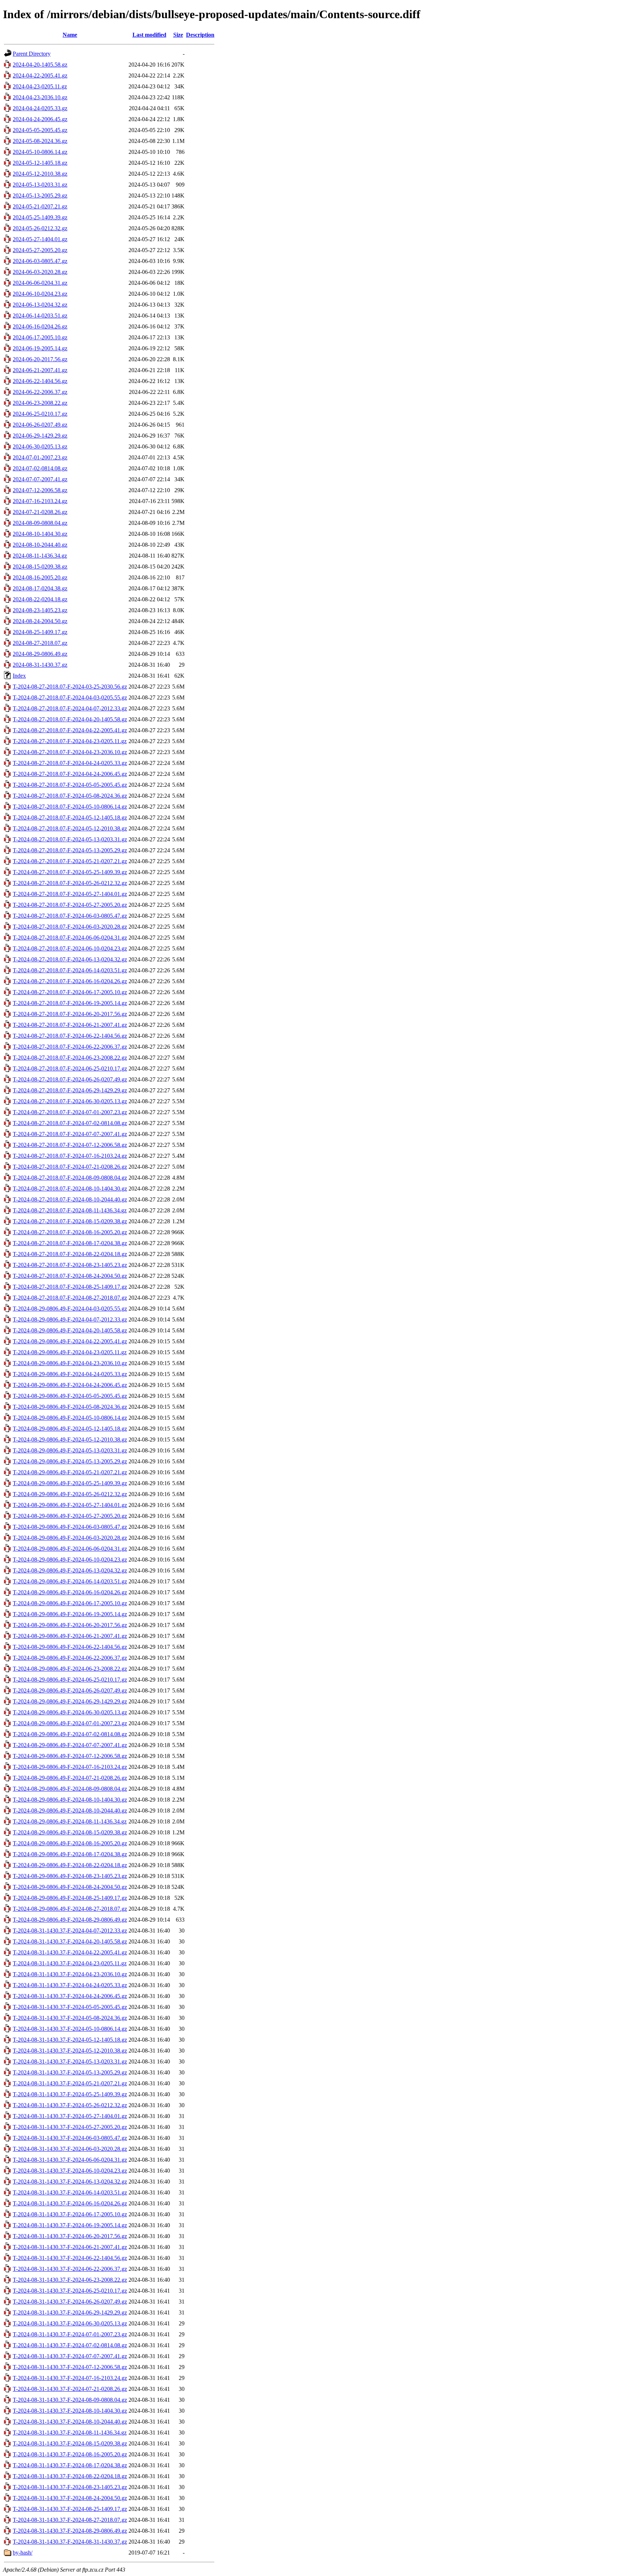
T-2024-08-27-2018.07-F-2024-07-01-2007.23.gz (70, 1112)
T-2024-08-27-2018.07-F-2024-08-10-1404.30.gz (70, 1189)
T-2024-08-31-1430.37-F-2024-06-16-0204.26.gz (70, 2203)
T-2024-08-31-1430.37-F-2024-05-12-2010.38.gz (70, 2051)
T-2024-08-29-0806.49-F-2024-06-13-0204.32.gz (70, 1570)
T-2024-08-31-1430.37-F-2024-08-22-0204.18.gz (70, 2476)
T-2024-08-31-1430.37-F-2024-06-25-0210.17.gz (70, 2291)
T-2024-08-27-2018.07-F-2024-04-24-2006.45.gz (70, 774)
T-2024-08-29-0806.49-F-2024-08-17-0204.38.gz (70, 1854)
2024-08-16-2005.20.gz (40, 577)
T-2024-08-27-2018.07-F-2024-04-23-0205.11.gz (70, 741)
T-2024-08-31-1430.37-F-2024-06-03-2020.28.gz (70, 2149)
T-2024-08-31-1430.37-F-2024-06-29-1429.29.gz (70, 2312)
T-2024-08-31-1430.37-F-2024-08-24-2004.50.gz (70, 2498)
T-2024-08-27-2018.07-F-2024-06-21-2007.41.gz (70, 1025)
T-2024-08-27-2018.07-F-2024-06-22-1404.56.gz (70, 1036)
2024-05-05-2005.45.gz (40, 130)
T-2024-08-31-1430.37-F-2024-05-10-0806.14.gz (70, 2029)
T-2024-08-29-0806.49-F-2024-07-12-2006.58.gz (70, 1756)
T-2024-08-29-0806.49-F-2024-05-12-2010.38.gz (70, 1439)
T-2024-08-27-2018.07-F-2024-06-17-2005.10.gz (70, 992)
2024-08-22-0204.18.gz (40, 599)
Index (19, 676)
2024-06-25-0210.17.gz (40, 414)
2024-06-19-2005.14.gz (40, 348)
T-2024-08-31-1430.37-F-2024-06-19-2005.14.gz (70, 2225)
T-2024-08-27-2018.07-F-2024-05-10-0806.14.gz (70, 807)
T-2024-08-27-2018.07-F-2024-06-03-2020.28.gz (70, 927)
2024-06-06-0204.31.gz (40, 283)
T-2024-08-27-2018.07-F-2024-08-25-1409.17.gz (70, 1287)
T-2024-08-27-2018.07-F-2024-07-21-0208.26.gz (70, 1167)
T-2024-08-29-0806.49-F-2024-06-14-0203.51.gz (70, 1581)
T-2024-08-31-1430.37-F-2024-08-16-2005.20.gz (70, 2454)
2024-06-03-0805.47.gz (40, 261)
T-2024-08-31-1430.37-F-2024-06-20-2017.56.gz (70, 2236)
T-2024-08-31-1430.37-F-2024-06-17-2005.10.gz (70, 2214)
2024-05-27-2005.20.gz (40, 250)
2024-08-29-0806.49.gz (40, 654)
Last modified (149, 35)
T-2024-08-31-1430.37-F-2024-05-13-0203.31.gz (70, 2061)
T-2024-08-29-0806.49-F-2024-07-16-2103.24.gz (70, 1767)
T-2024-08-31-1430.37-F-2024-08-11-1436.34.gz (70, 2433)
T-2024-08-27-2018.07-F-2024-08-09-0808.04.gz (70, 1178)
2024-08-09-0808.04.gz (40, 523)
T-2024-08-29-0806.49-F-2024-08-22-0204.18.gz (70, 1865)
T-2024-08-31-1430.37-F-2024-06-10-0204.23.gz (70, 2171)
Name (70, 35)
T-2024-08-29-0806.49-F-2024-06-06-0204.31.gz (70, 1549)
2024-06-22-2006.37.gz (40, 392)
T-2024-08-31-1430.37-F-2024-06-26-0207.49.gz (70, 2302)
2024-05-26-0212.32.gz (40, 228)
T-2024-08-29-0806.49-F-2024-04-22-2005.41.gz (70, 1341)
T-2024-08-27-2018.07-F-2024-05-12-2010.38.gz (70, 828)
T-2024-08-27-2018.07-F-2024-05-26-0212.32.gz (70, 883)
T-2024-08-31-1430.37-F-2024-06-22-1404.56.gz (70, 2258)
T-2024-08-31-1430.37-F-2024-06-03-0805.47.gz (70, 2138)
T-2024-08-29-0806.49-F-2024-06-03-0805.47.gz (70, 1527)
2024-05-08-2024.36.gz (40, 141)
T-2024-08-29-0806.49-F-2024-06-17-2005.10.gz (70, 1603)
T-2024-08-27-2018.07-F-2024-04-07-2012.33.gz (70, 708)
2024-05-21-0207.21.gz (40, 206)
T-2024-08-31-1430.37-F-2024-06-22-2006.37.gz (70, 2269)
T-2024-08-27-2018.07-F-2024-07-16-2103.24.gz (70, 1156)
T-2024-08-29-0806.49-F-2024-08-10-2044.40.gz (70, 1811)
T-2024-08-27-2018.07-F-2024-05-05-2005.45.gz (70, 785)
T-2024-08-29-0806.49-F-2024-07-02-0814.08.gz (70, 1734)
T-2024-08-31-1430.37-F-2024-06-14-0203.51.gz (70, 2192)
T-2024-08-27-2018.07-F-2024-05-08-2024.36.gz (70, 796)
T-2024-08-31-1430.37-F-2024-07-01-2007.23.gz (70, 2334)
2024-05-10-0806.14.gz (40, 152)
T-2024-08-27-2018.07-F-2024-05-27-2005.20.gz (70, 905)
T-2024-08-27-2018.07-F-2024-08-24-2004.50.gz (70, 1276)
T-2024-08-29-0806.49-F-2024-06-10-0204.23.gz (70, 1560)
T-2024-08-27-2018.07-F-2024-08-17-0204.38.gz (70, 1243)
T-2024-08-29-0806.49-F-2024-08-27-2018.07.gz (70, 1909)
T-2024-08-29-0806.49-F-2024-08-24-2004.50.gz (70, 1887)
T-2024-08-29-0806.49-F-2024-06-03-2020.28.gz (70, 1538)
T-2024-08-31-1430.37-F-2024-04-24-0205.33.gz (70, 1985)
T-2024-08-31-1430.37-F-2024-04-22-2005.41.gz (70, 1952)
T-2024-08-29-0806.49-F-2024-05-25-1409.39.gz (70, 1483)
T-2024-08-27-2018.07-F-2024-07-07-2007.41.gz (70, 1134)
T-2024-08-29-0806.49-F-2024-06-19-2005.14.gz (70, 1614)
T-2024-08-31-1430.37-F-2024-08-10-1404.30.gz (70, 2411)
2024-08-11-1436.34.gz (40, 556)
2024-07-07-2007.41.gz (40, 479)
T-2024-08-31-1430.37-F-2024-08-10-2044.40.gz (70, 2422)
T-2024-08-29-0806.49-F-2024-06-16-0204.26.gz (70, 1592)
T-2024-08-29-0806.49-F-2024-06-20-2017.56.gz (70, 1625)
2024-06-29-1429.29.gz (40, 436)
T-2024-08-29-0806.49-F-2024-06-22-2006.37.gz (70, 1658)
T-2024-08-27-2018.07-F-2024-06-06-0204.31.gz (70, 938)
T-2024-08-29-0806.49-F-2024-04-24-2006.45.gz (70, 1385)
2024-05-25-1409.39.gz (40, 217)
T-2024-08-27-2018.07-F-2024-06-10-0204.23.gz (70, 948)
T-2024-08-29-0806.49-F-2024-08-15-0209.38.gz (70, 1832)
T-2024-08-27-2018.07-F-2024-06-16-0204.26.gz (70, 981)
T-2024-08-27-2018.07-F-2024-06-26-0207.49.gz (70, 1079)
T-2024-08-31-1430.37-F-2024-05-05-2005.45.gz (70, 2007)
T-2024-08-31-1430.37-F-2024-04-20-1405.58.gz (70, 1941)
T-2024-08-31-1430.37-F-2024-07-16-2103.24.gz (70, 2378)
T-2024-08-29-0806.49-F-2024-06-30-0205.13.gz (70, 1712)
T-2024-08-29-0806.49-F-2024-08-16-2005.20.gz (70, 1843)
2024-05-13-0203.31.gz (40, 185)
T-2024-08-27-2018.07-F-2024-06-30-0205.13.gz (70, 1101)
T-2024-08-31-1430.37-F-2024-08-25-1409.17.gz (70, 2509)
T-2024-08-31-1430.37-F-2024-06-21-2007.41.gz (70, 2247)
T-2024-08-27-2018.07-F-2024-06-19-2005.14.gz (70, 1003)
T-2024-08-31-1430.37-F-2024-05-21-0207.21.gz (70, 2083)
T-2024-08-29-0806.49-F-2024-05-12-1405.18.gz (70, 1429)
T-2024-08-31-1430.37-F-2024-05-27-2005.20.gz (70, 2127)
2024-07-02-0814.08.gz (40, 468)
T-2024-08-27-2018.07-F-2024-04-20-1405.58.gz (70, 719)
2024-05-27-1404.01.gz (40, 239)
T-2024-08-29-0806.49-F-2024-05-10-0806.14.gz (70, 1418)
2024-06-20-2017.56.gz (40, 359)
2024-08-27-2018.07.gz (40, 643)
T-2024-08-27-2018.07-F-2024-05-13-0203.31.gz (70, 839)
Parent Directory (32, 54)
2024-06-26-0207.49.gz (40, 425)
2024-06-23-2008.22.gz (40, 403)
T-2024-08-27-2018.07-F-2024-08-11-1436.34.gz (70, 1210)
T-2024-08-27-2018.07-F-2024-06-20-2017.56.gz (70, 1014)
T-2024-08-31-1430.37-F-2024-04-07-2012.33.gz (70, 1931)
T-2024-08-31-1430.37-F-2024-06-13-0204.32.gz (70, 2182)
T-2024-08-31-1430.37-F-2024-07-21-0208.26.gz (70, 2389)
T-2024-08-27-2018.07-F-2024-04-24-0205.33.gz (70, 763)
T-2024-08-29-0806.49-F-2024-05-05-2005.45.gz (70, 1396)
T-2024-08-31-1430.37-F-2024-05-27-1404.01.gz (70, 2116)
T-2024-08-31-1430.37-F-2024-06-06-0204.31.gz (70, 2160)
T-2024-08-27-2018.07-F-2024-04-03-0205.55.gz (70, 697)
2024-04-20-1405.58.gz (40, 65)
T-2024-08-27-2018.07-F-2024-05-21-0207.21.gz (70, 861)
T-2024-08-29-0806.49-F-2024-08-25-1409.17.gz (70, 1898)
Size (178, 35)
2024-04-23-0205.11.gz (40, 86)
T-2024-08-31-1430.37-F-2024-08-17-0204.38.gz (70, 2465)
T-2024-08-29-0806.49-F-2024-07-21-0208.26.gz (70, 1778)
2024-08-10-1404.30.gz (40, 534)
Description (200, 35)
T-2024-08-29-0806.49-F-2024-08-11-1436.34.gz (70, 1821)
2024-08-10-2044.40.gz (40, 545)
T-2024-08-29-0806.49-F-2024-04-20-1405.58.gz (70, 1330)
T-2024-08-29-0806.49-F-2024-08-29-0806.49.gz (70, 1920)
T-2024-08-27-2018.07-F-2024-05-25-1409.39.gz (70, 872)
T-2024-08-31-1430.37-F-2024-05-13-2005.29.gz (70, 2072)
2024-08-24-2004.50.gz (40, 621)
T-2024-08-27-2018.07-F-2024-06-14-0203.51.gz (70, 970)
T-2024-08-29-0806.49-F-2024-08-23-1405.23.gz (70, 1876)
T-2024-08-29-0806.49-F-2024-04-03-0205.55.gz (70, 1309)
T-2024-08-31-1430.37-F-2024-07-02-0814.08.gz (70, 2345)
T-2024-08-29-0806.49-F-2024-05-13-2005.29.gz (70, 1461)
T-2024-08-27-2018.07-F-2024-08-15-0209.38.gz (70, 1221)
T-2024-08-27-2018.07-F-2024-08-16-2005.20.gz (70, 1232)
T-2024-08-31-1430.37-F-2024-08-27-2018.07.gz (70, 2520)
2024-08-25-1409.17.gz (40, 632)
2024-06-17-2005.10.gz (40, 337)
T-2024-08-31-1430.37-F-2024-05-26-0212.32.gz (70, 2105)
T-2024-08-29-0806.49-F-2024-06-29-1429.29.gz (70, 1701)
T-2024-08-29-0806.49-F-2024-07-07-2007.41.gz (70, 1745)
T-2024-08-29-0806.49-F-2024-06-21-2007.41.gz (70, 1636)
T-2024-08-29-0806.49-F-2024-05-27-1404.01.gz (70, 1505)
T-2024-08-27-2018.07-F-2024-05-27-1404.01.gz (70, 894)
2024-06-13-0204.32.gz (40, 305)
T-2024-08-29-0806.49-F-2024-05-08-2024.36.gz (70, 1407)
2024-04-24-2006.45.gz (40, 119)
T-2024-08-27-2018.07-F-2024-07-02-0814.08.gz (70, 1123)
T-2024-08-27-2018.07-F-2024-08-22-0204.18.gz (70, 1254)
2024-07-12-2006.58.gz (40, 490)
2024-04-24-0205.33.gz (40, 108)
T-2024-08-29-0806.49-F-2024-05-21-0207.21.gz (70, 1472)
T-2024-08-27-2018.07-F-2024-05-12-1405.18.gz (70, 818)
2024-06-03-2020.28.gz (40, 272)
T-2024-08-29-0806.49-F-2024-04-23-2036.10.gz (70, 1363)
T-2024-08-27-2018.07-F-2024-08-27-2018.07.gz (70, 1298)
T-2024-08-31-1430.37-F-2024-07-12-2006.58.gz (70, 2367)
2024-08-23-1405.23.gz (40, 610)
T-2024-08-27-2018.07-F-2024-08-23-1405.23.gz (70, 1265)
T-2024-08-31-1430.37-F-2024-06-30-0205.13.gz (70, 2323)
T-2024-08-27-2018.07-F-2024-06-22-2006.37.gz (70, 1047)
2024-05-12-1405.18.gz (40, 163)
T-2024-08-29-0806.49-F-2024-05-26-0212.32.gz (70, 1494)
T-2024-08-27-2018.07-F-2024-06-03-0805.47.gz (70, 916)
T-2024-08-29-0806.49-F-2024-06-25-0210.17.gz (70, 1680)
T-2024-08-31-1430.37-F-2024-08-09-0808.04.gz (70, 2400)
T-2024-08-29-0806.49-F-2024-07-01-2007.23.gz (70, 1723)
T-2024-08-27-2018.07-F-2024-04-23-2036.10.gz (70, 752)
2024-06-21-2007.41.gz (40, 370)
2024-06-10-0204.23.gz (40, 294)
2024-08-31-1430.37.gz (40, 665)
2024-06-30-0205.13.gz (40, 446)
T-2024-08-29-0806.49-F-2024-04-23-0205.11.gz (70, 1352)
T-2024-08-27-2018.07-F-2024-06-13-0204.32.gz (70, 959)
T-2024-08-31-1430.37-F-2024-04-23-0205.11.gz (70, 1963)
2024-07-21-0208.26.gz (40, 512)
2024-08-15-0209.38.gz (40, 567)
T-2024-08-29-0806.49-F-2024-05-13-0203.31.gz (70, 1450)
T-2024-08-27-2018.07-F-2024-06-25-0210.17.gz (70, 1068)
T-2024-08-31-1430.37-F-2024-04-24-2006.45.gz (70, 1996)
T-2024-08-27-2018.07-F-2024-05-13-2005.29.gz (70, 850)
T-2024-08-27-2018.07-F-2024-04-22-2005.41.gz (70, 730)
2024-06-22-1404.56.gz (40, 381)
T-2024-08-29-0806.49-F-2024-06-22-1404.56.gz (70, 1647)
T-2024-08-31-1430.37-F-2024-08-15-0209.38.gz (70, 2443)
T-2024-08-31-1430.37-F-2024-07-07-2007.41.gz (70, 2356)
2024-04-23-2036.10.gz (40, 97)
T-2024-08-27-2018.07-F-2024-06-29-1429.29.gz (70, 1090)
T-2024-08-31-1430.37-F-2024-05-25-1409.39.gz (70, 2094)
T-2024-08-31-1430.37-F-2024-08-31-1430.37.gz (70, 2542)
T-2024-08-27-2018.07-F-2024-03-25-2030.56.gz (70, 687)
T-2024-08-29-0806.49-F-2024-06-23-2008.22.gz (70, 1669)
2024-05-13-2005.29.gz (40, 196)
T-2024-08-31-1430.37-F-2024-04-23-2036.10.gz (70, 1974)
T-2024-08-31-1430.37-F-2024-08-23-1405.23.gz (70, 2487)
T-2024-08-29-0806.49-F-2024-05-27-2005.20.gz (70, 1516)
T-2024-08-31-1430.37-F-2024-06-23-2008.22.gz (70, 2280)
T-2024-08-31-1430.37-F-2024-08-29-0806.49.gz (70, 2531)
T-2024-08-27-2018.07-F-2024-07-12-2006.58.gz (70, 1145)
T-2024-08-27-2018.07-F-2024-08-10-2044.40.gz (70, 1199)
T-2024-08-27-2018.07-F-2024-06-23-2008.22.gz (70, 1058)
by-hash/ (23, 2553)
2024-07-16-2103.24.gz (40, 501)
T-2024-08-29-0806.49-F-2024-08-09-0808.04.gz (70, 1789)
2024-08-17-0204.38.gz (40, 588)
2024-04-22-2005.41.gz (40, 75)
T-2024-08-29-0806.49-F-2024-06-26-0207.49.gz (70, 1690)
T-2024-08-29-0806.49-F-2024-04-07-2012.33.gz (70, 1319)
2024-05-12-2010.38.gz (40, 174)
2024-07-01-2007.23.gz (40, 457)
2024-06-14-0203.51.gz (40, 316)
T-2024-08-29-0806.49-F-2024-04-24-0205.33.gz (70, 1374)
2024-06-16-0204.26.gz (40, 326)
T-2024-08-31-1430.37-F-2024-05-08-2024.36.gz (70, 2018)
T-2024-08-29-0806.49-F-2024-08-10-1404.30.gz (70, 1800)
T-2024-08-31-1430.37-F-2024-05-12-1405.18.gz (70, 2040)
